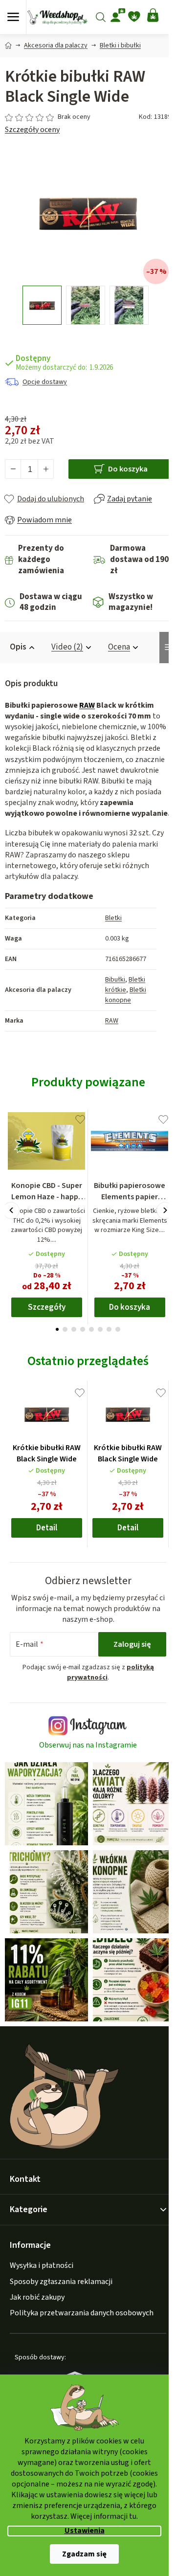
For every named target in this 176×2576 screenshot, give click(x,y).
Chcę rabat (87, 1344)
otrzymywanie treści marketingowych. (87, 1367)
